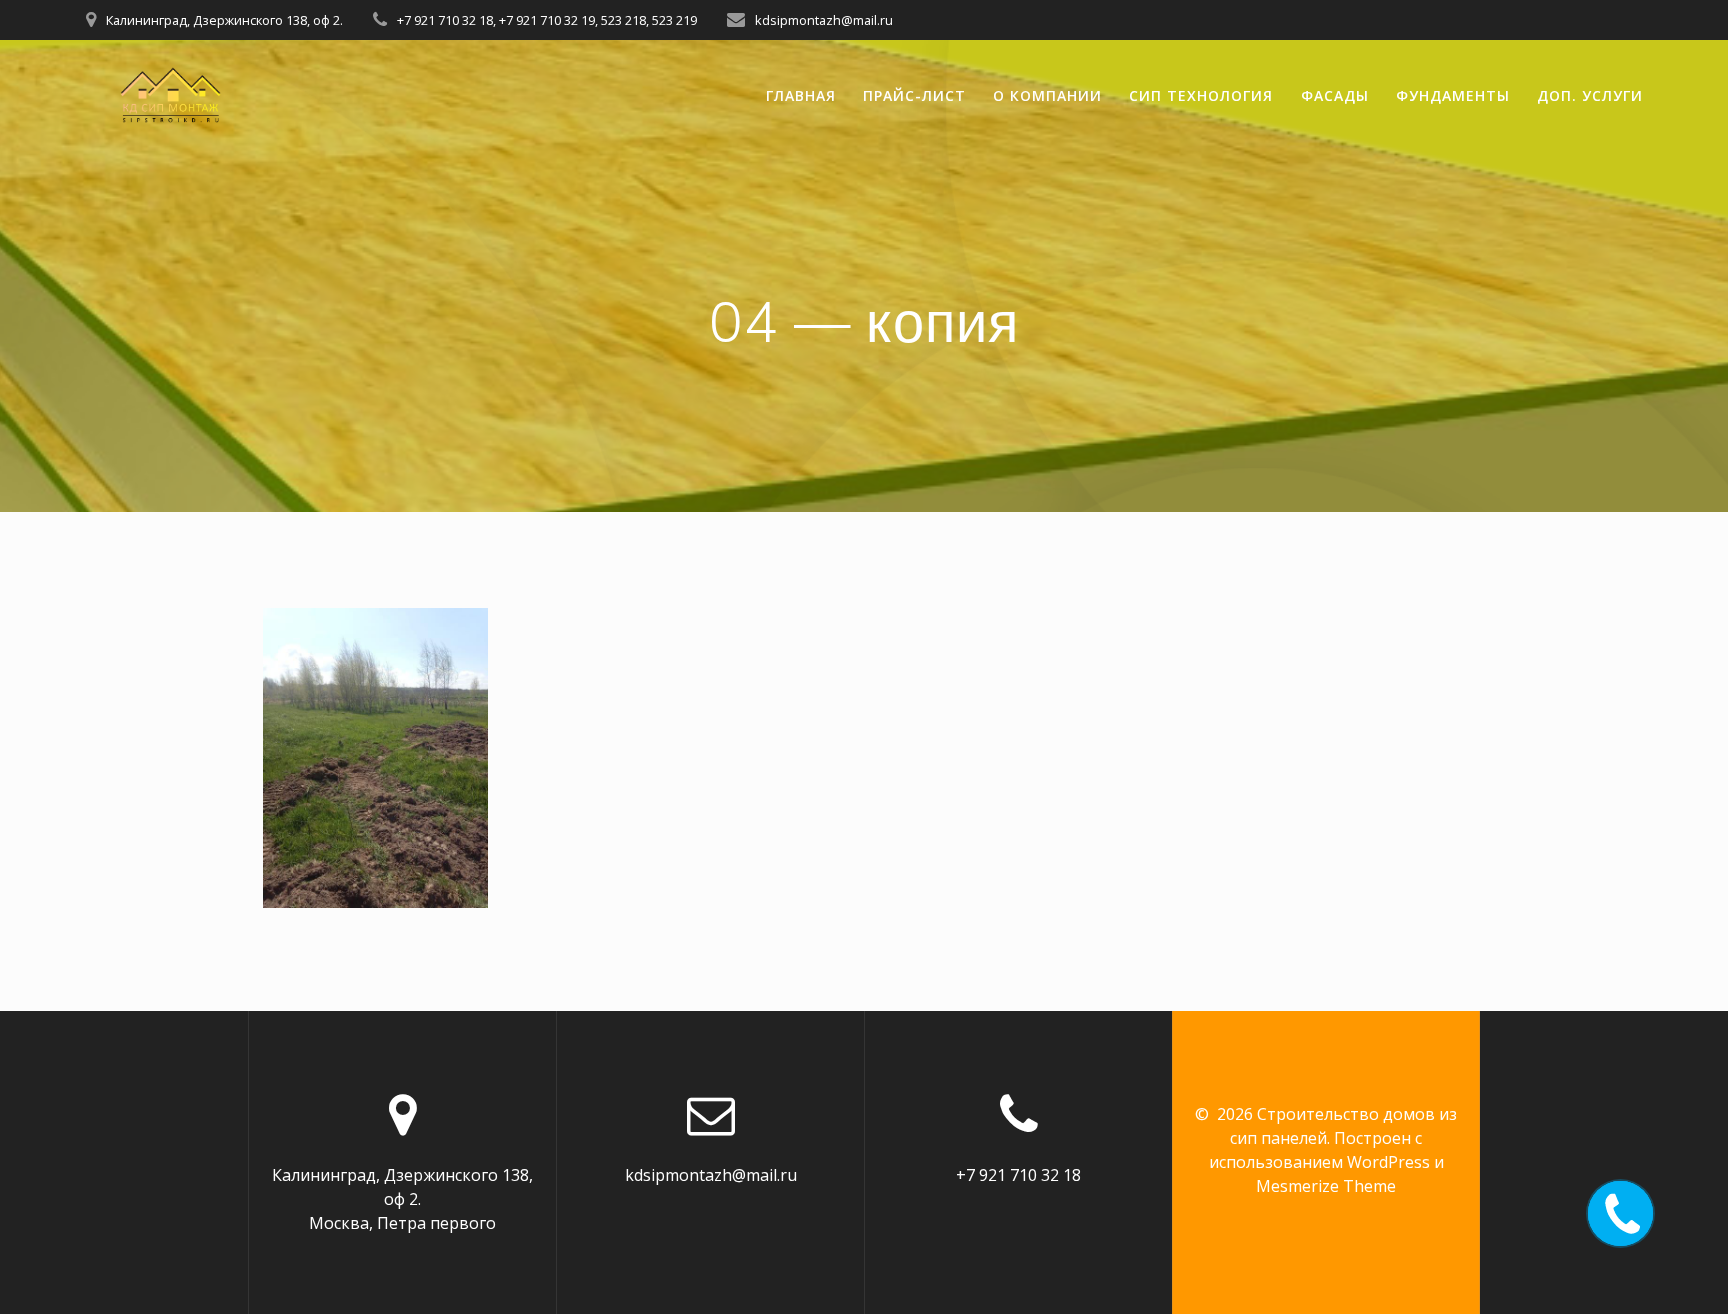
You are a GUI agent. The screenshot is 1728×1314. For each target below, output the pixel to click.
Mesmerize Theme (1326, 1186)
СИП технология (1201, 95)
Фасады (1335, 95)
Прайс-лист (914, 95)
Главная (801, 95)
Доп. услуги (1590, 95)
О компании (1047, 95)
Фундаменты (1453, 95)
